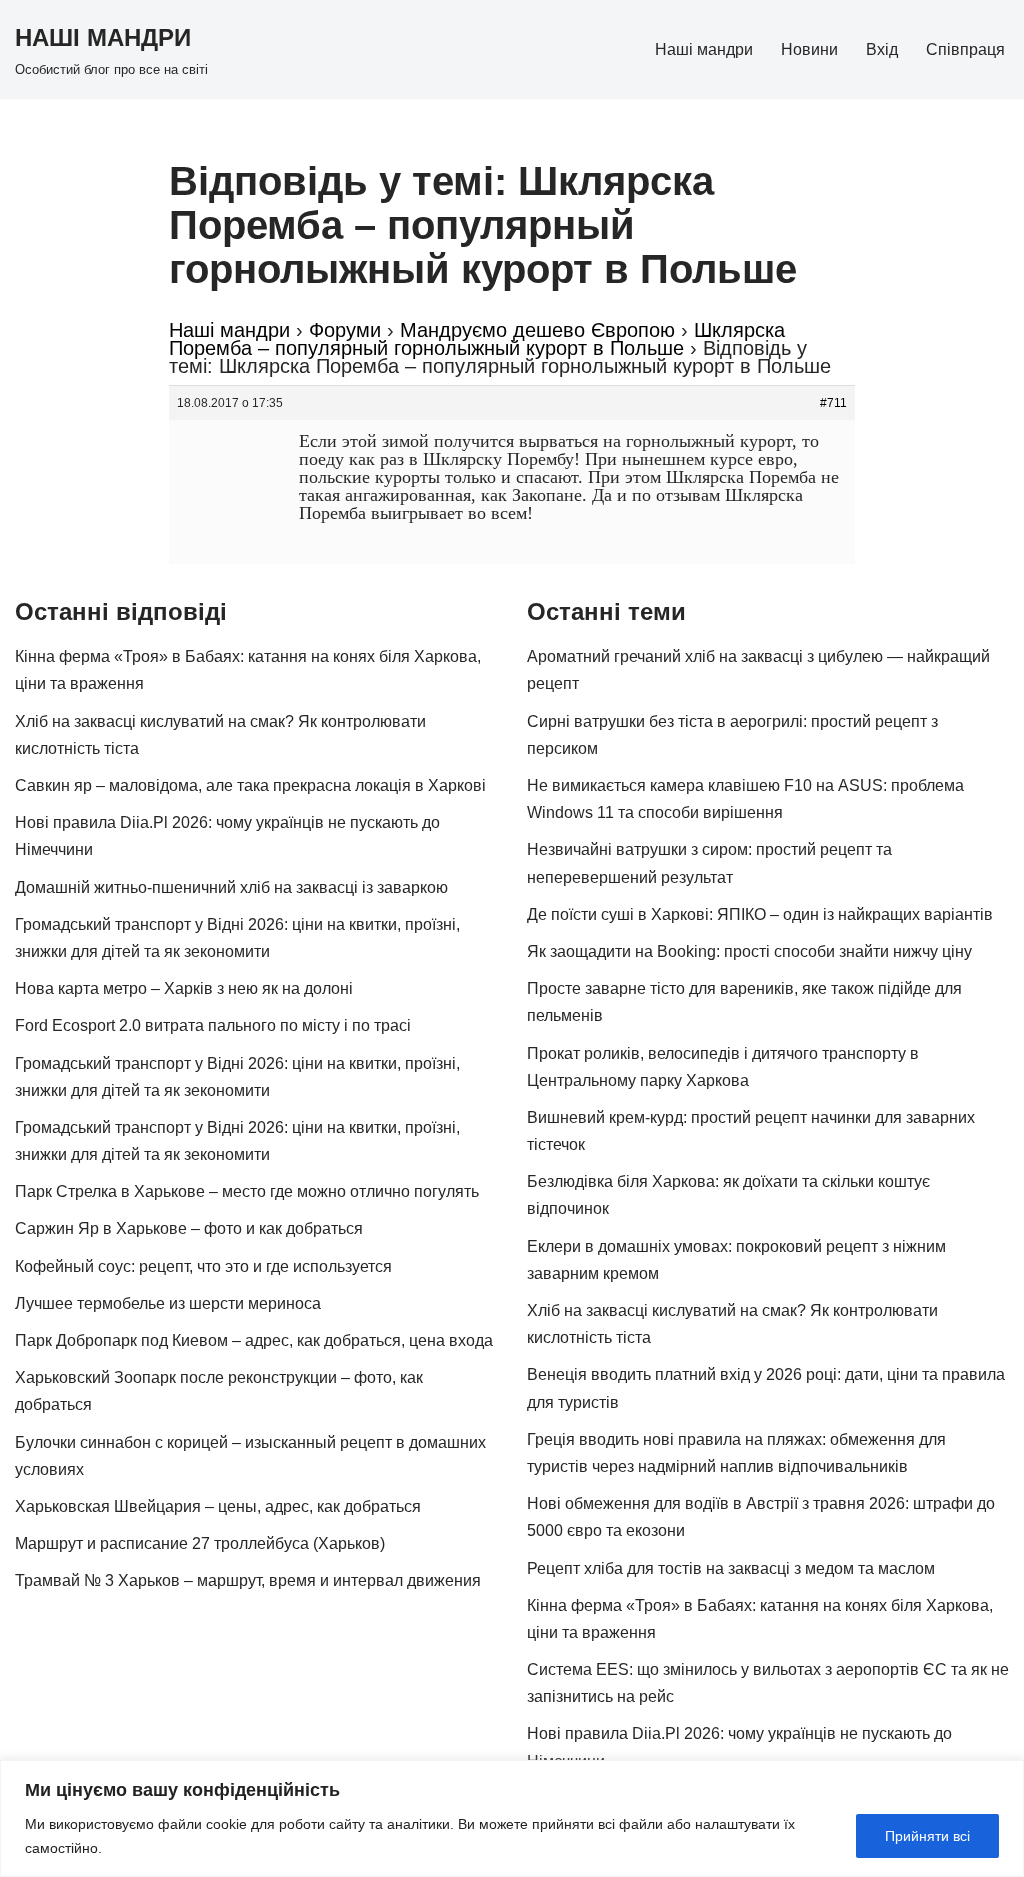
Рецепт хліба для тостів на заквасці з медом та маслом (731, 1568)
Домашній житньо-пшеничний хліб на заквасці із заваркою (231, 887)
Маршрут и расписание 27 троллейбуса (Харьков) (200, 1543)
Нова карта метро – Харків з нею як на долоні (184, 988)
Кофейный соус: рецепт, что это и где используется (203, 1266)
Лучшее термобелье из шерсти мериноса (168, 1303)
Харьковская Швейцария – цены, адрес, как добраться (218, 1506)
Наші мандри (704, 49)
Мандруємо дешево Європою (537, 330)
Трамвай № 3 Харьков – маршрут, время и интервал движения (248, 1580)
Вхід (882, 49)
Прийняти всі (927, 1836)
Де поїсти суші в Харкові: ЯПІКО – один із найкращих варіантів (760, 914)
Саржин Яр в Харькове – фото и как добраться (189, 1228)
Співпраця (965, 49)
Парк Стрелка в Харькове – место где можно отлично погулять (247, 1191)
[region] (512, 1818)
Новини (809, 49)
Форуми (345, 330)
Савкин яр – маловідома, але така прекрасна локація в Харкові (250, 785)
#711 (833, 403)
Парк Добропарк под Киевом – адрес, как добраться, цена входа (254, 1340)
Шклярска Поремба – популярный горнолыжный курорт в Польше (477, 339)
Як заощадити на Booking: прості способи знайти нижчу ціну (749, 951)
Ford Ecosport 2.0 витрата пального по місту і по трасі (213, 1025)
